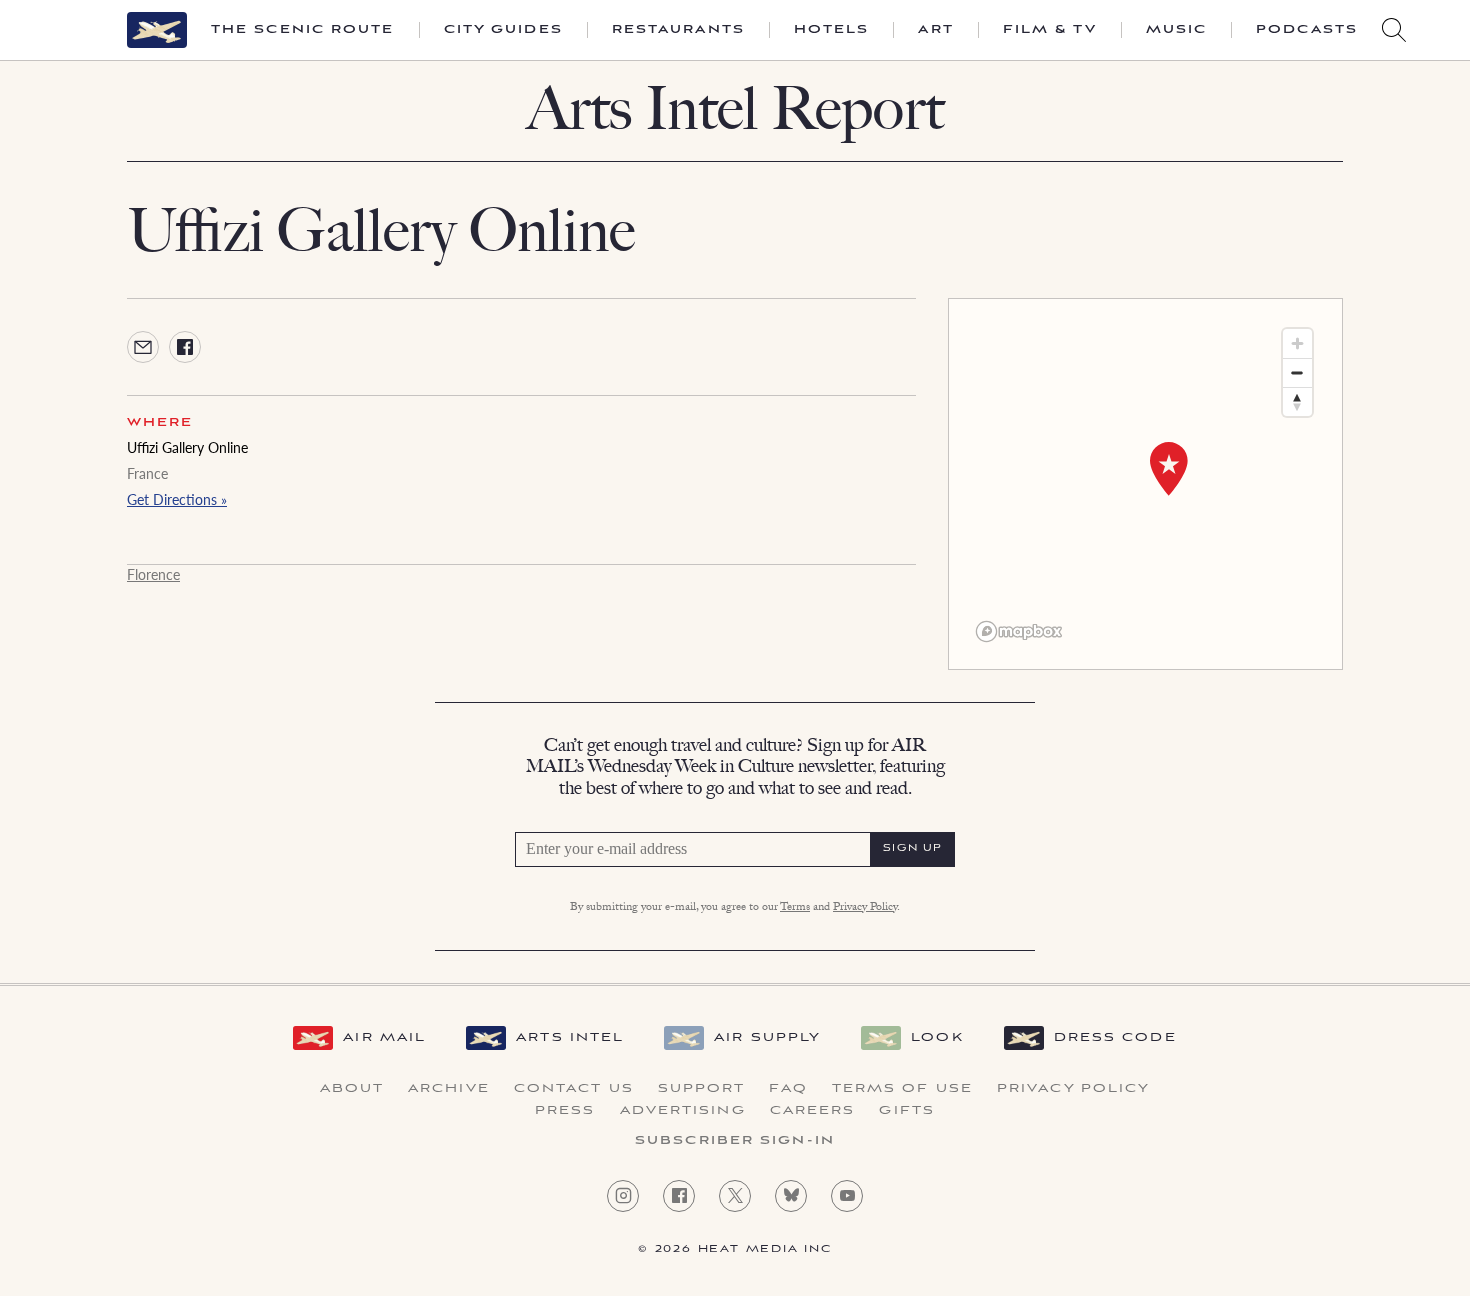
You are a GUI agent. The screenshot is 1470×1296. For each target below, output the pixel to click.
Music (1177, 30)
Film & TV (1050, 30)
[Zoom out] (1297, 372)
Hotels (832, 30)
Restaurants (678, 30)
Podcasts (1307, 30)
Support (702, 1089)
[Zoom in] (1297, 343)
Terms (795, 908)
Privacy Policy (865, 908)
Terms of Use (902, 1089)
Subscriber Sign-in (735, 1141)
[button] (1169, 469)
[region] (1145, 484)
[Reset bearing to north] (1297, 401)
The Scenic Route (303, 30)
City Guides (503, 30)
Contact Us (574, 1089)
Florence (153, 574)
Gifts (907, 1111)
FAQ (788, 1089)
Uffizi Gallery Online (187, 447)
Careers (813, 1111)
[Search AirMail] (1394, 30)
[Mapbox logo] (1019, 631)
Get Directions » (177, 499)
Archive (449, 1089)
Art (935, 30)
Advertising (683, 1111)
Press (565, 1111)
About (352, 1089)
